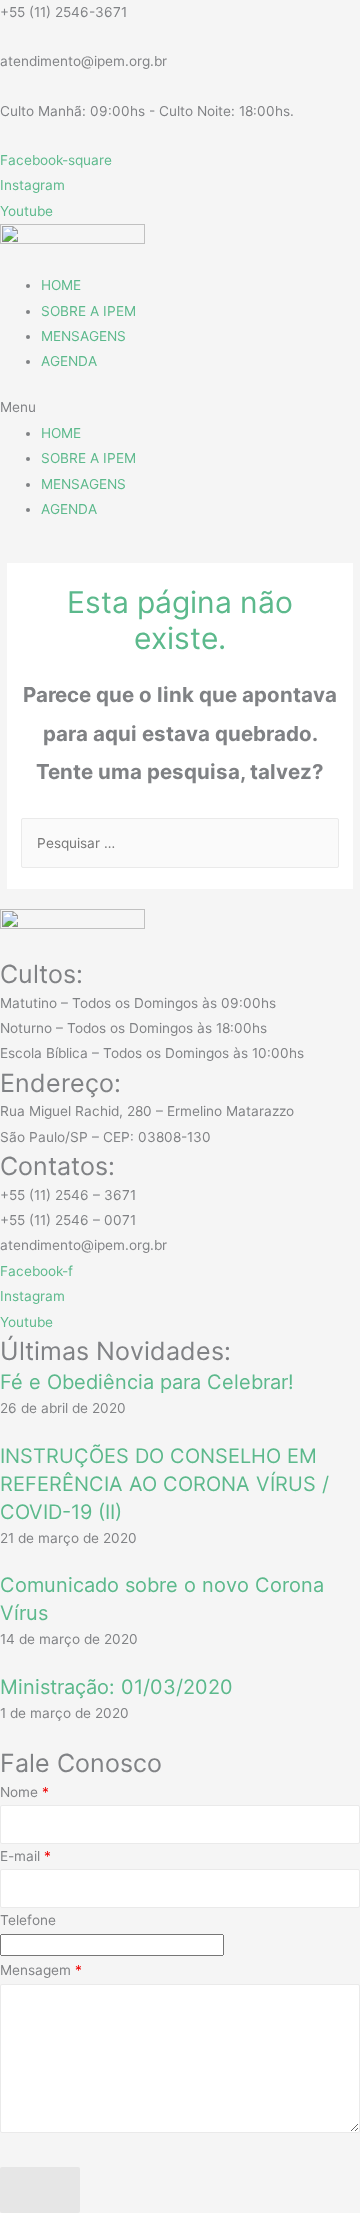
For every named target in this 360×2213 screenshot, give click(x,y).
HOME (61, 285)
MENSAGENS (83, 336)
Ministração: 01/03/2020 (116, 1687)
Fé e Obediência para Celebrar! (147, 1382)
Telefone (28, 1920)
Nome (24, 1792)
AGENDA (69, 361)
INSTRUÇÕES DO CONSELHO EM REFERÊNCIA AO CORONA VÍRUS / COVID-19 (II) (164, 1484)
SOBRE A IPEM (88, 311)
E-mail (25, 1856)
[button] (180, 407)
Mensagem (41, 1970)
